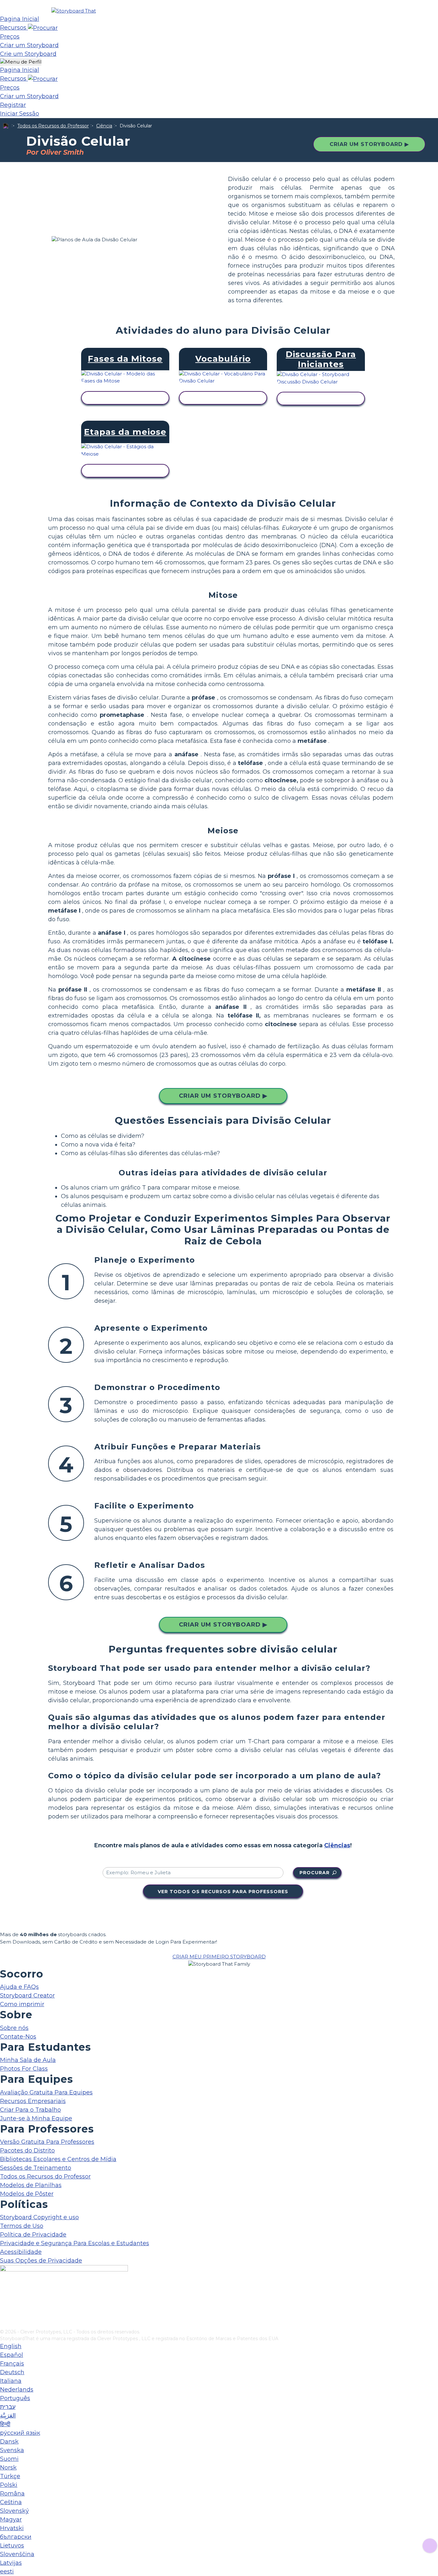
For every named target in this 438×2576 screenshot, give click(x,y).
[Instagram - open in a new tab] (4, 2303)
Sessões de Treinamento (36, 2168)
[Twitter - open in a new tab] (4, 2314)
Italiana (11, 2381)
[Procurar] (43, 28)
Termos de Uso (22, 2226)
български (16, 2537)
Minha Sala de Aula (28, 2060)
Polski (9, 2485)
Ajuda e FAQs (19, 1987)
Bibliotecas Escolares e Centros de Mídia (58, 2159)
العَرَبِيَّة (8, 2416)
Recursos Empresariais (33, 2101)
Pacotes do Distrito (27, 2151)
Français (12, 2364)
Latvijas (11, 2563)
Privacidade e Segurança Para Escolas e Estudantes (75, 2243)
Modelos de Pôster (27, 2194)
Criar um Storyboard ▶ (369, 144)
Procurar (315, 1873)
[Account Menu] (21, 62)
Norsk (8, 2468)
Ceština (11, 2502)
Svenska (12, 2450)
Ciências (337, 1845)
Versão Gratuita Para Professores (47, 2142)
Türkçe (10, 2476)
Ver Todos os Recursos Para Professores (223, 1892)
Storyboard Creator (27, 1996)
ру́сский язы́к (20, 2433)
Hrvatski (12, 2528)
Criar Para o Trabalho (30, 2110)
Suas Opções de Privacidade (41, 2261)
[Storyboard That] (74, 11)
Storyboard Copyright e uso (39, 2217)
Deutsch (12, 2372)
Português (15, 2398)
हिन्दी (5, 2424)
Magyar (11, 2520)
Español (12, 2355)
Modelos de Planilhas (31, 2185)
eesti (7, 2572)
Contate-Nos (18, 2037)
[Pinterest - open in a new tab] (4, 2324)
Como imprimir (22, 2004)
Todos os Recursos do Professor (53, 126)
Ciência (104, 126)
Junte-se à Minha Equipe (36, 2118)
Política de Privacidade (33, 2235)
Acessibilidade (21, 2252)
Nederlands (17, 2390)
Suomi (9, 2459)
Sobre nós (14, 2028)
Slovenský (14, 2511)
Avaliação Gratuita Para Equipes (46, 2092)
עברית (8, 2407)
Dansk (9, 2442)
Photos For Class (24, 2069)
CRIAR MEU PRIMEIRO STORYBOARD (219, 1957)
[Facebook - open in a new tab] (4, 2292)
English (11, 2346)
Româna (12, 2494)
